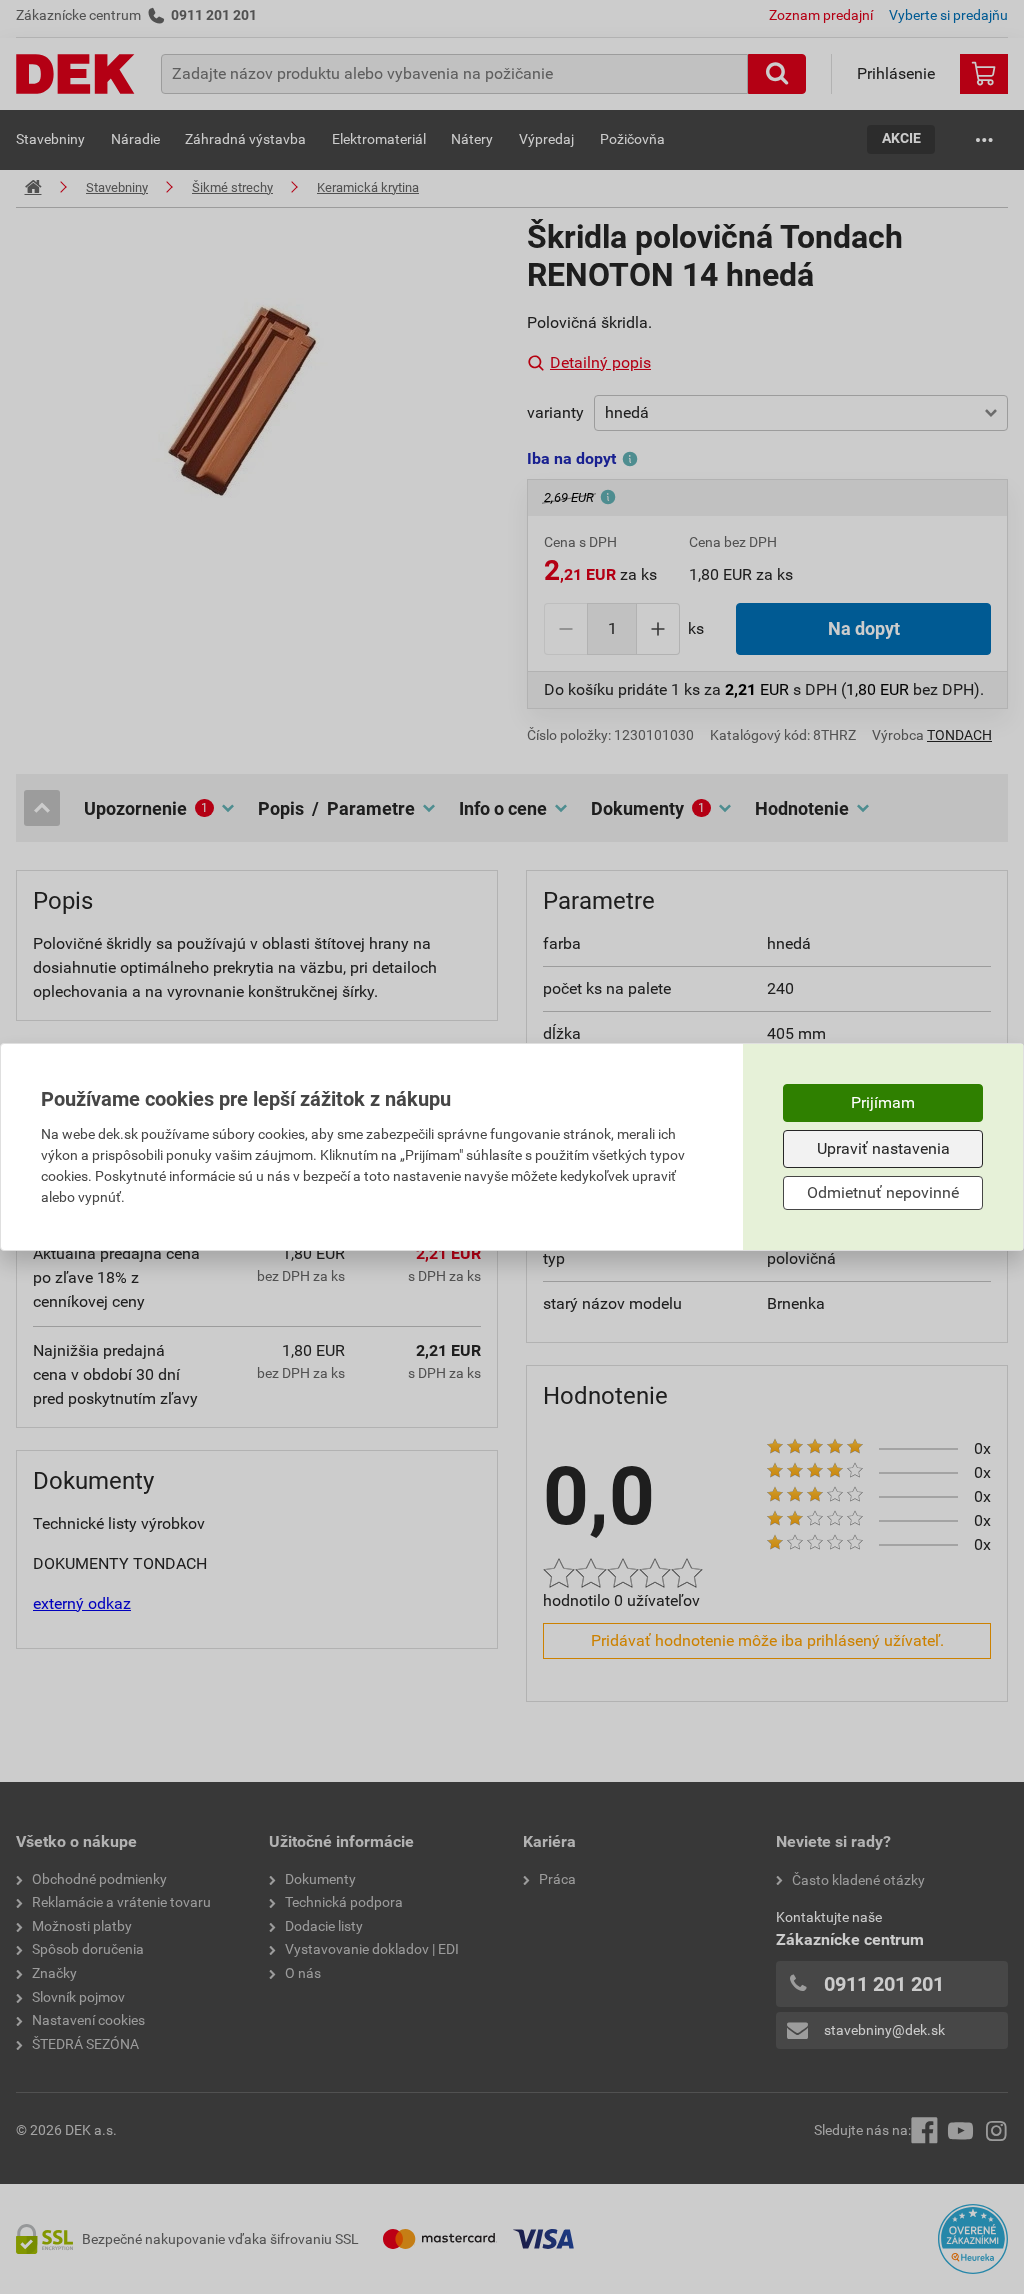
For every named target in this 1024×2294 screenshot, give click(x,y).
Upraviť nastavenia (883, 1148)
